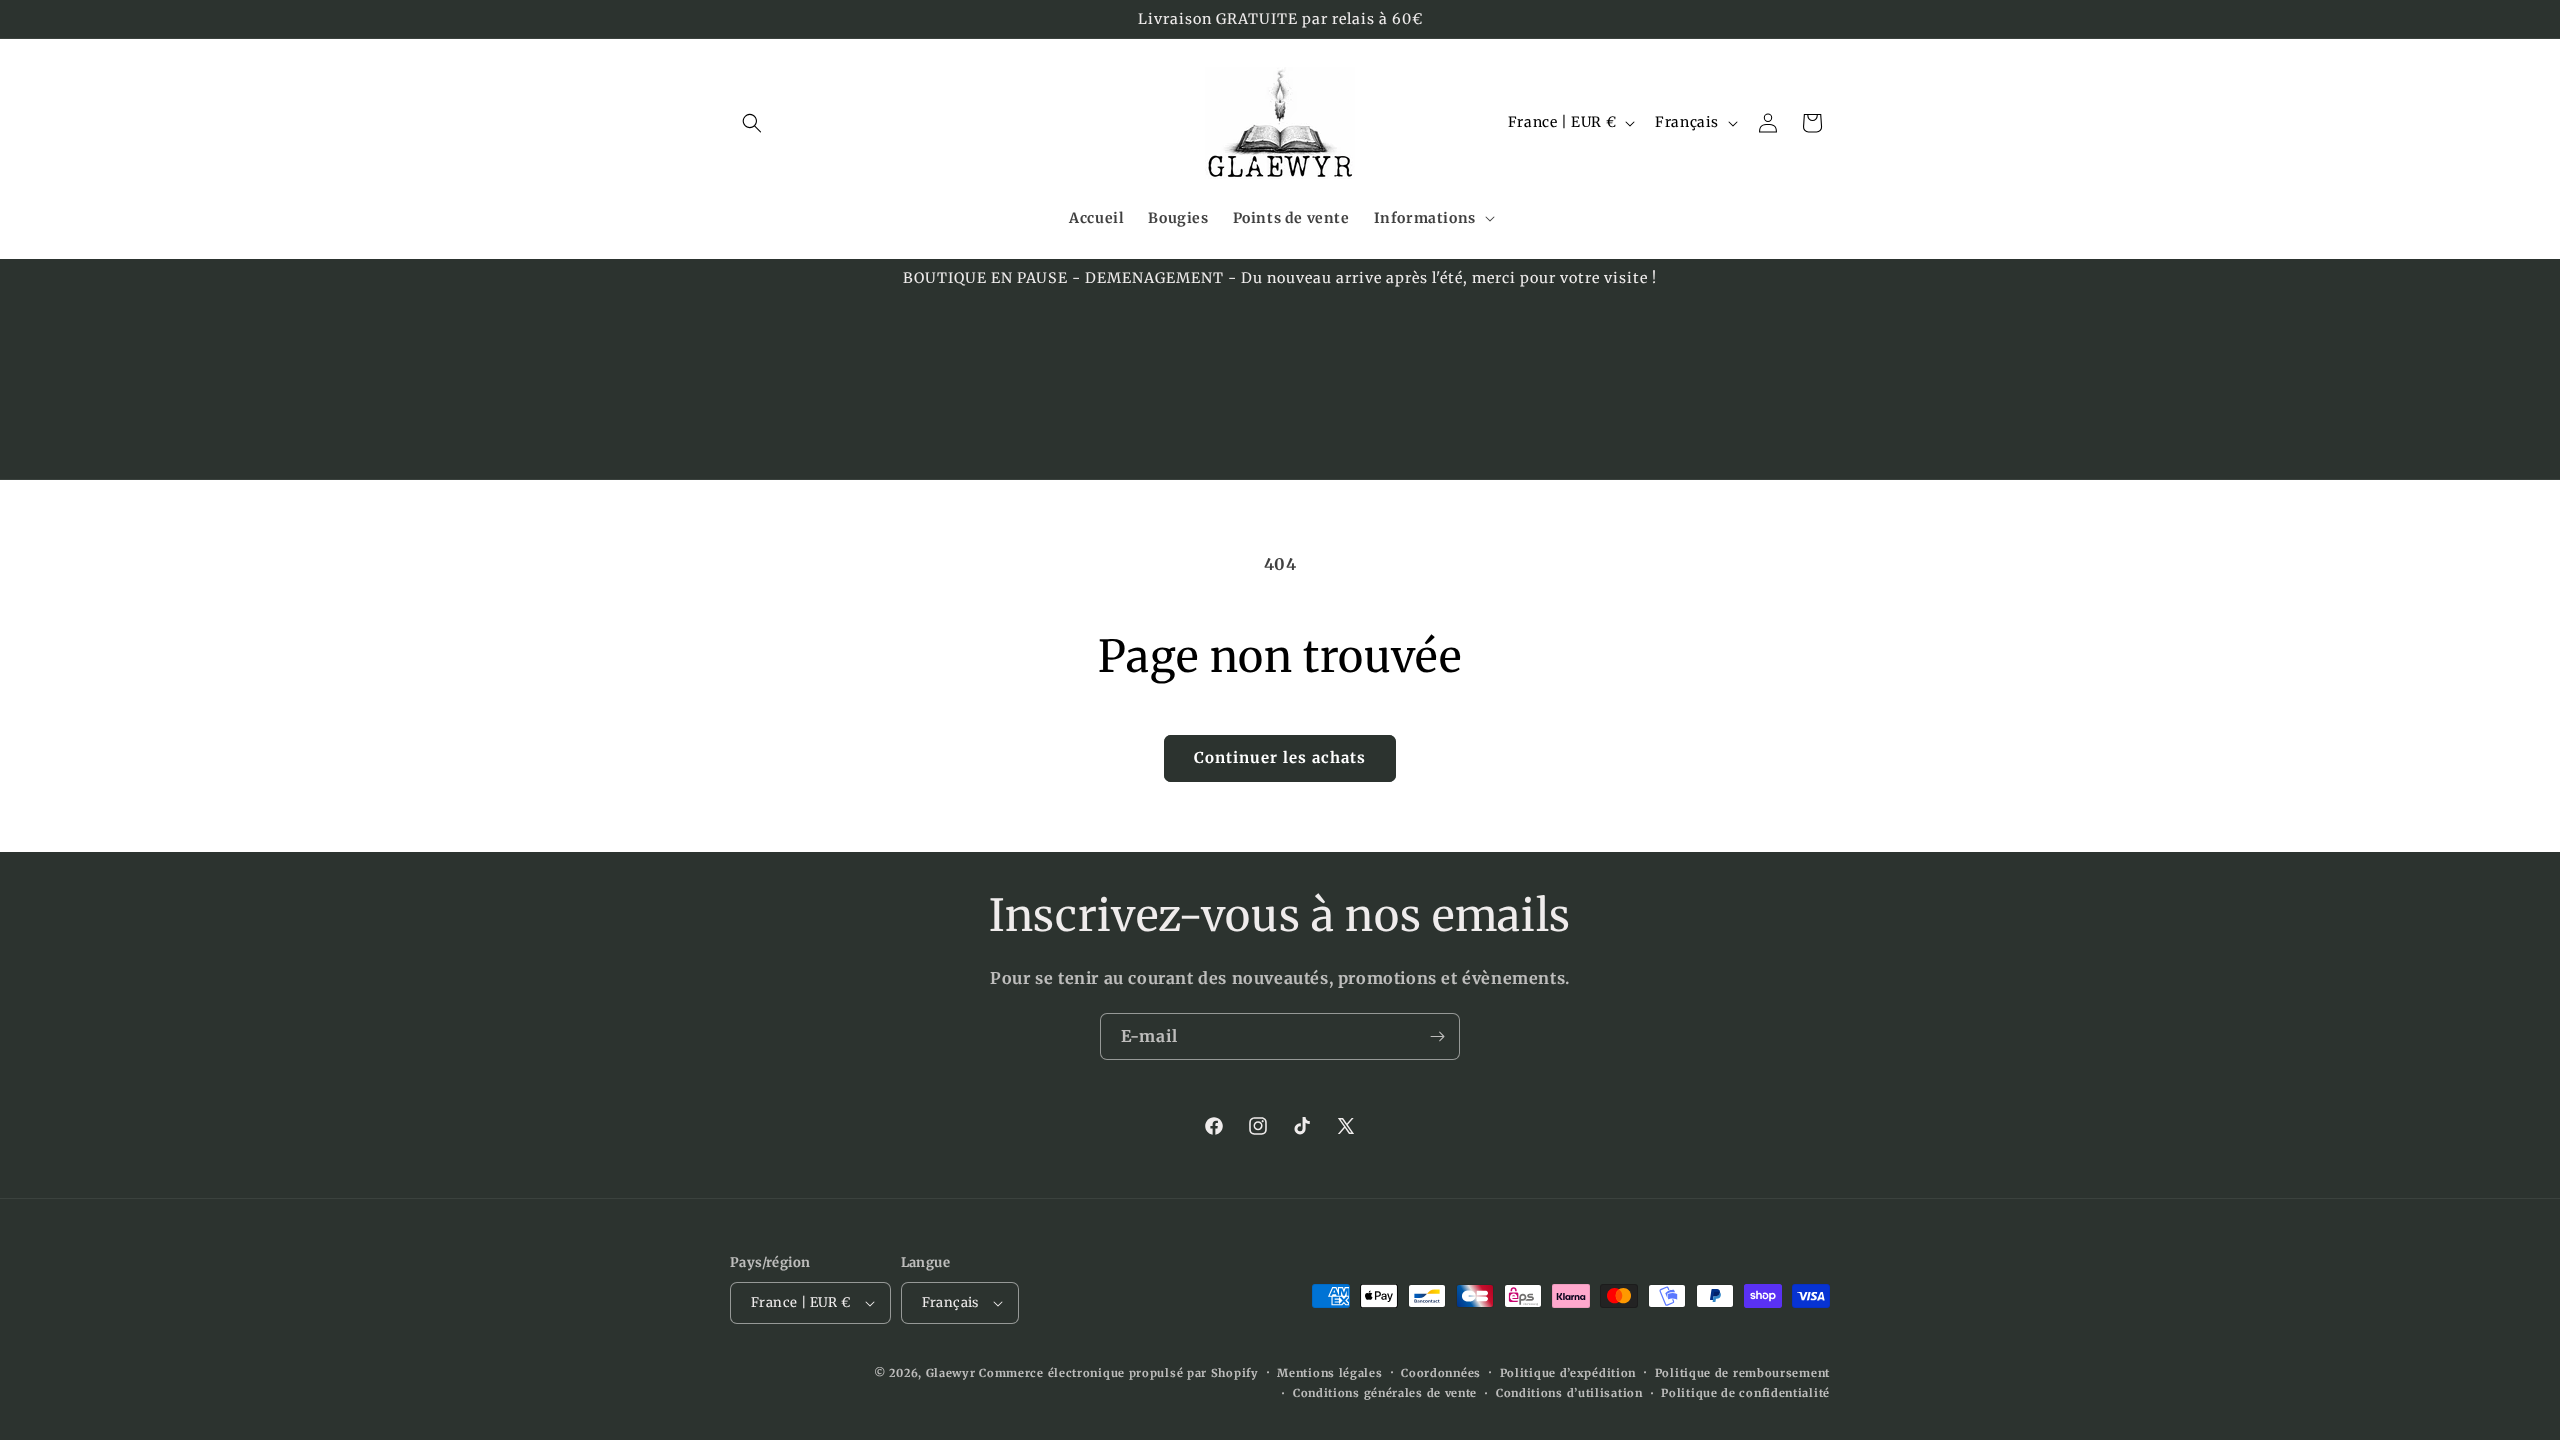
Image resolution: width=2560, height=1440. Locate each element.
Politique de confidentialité (1745, 1393)
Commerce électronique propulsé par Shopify (1118, 1373)
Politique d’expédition (1568, 1373)
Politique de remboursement (1742, 1373)
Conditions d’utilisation (1569, 1393)
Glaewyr (951, 1373)
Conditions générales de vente (1385, 1393)
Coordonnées (1441, 1373)
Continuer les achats (1280, 757)
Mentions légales (1329, 1373)
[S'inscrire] (1437, 1036)
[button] (752, 123)
